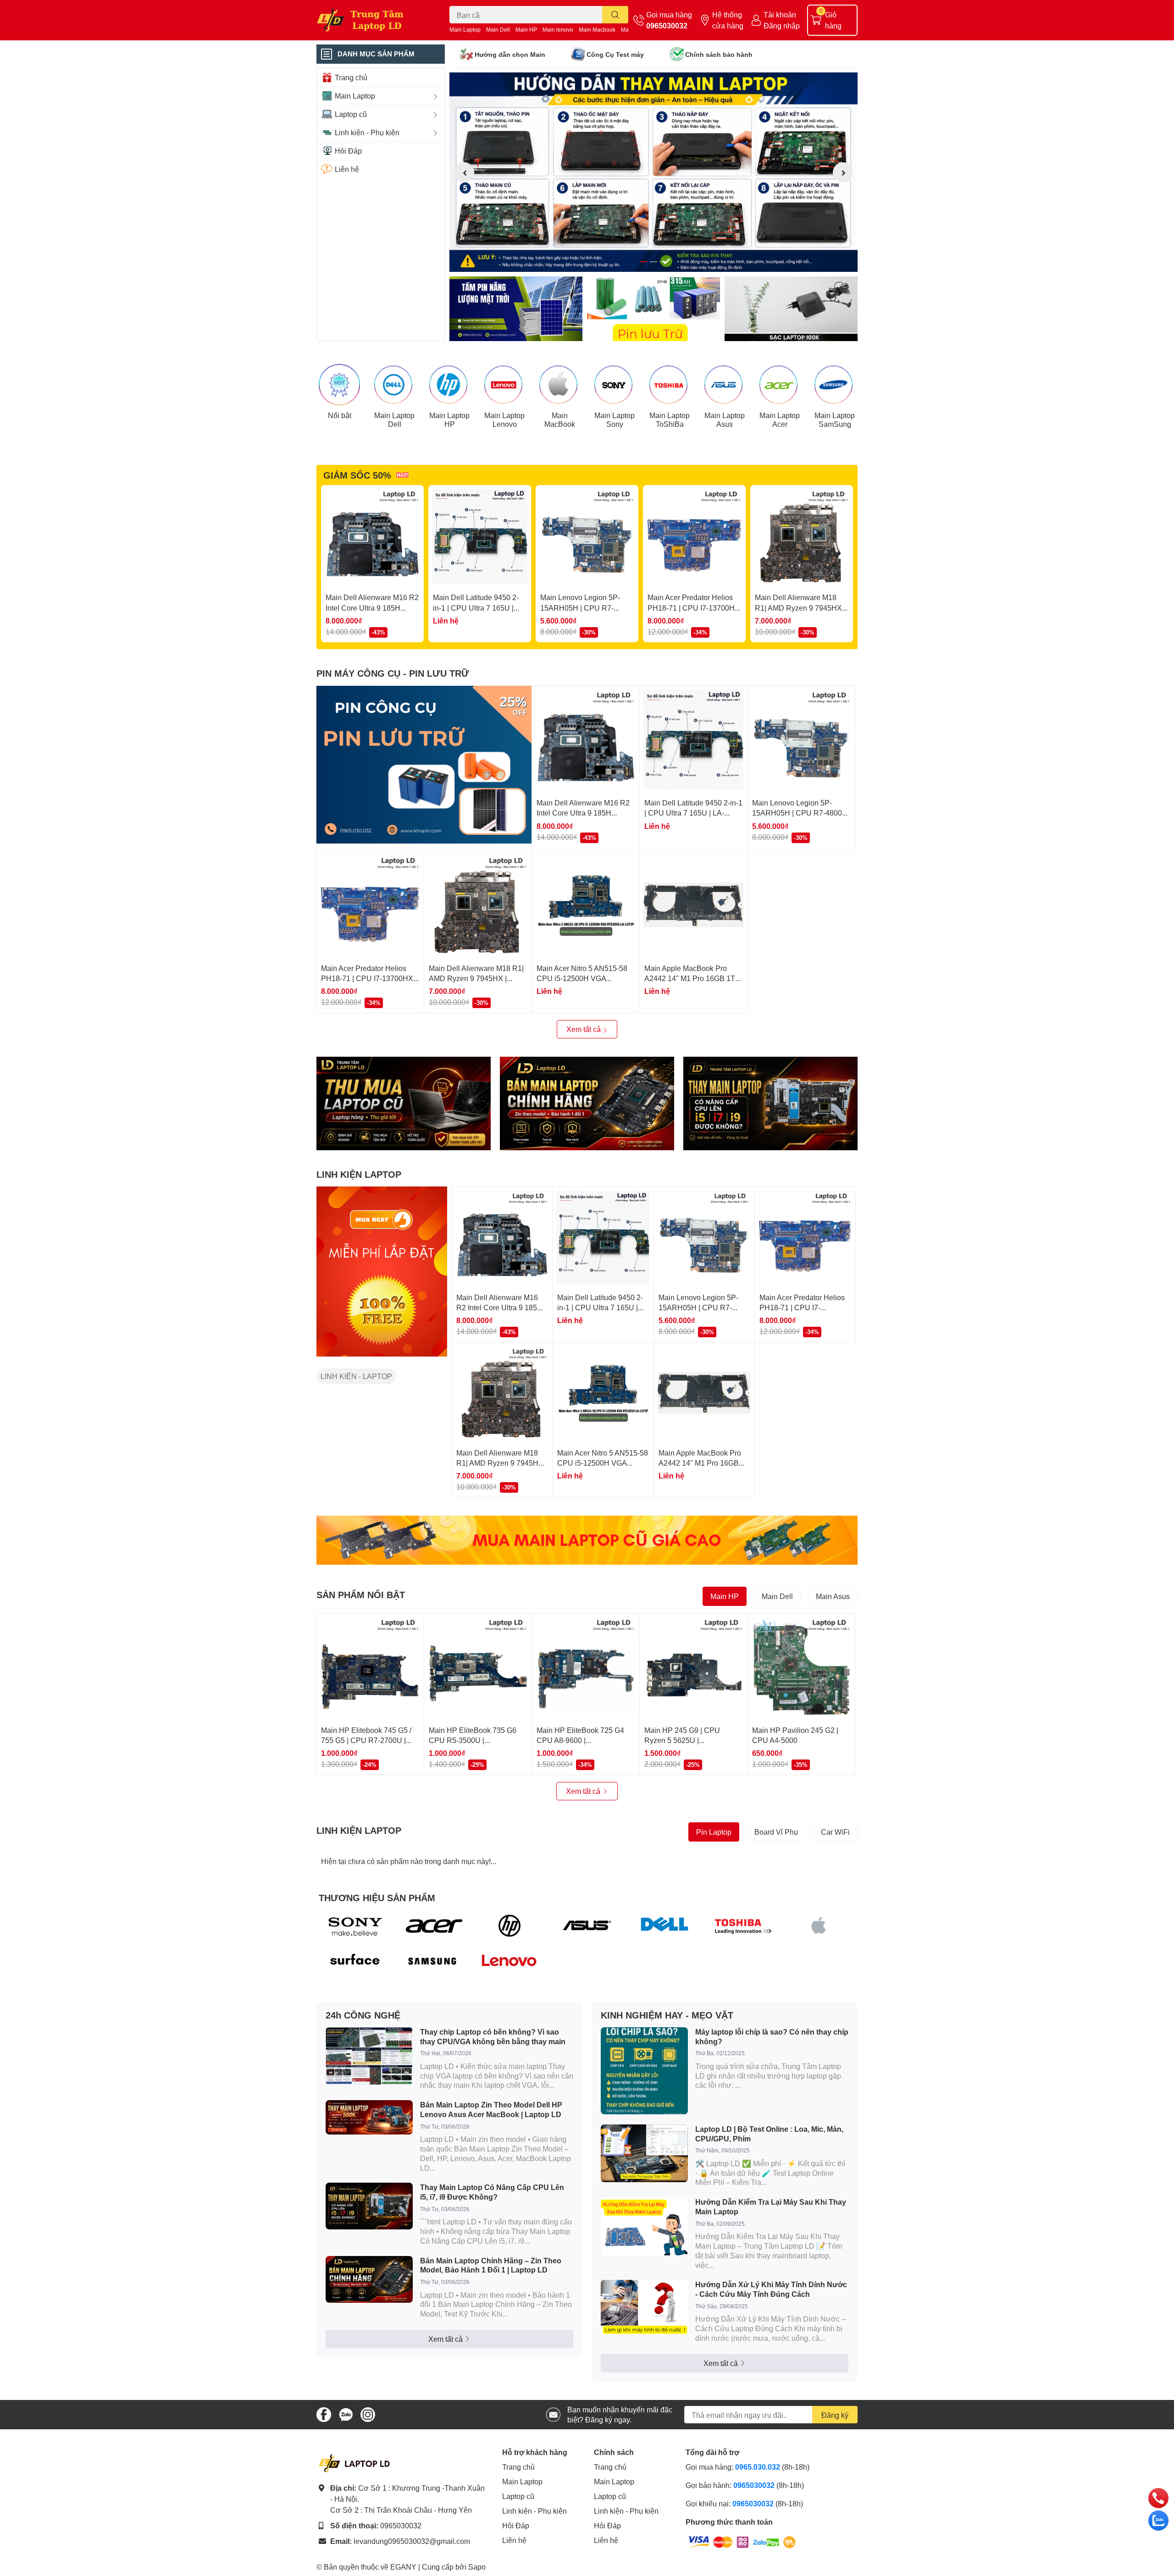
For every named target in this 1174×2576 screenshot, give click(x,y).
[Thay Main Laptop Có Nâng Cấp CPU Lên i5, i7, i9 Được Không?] (369, 2206)
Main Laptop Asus (725, 419)
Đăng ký (835, 2415)
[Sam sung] (433, 1961)
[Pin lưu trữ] (653, 309)
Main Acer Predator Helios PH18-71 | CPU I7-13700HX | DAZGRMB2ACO (694, 607)
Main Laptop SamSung (835, 419)
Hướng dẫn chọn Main (510, 54)
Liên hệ (514, 2540)
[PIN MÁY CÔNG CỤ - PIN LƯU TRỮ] (424, 765)
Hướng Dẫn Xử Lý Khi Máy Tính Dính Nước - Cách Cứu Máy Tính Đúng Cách (771, 2289)
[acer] (433, 1925)
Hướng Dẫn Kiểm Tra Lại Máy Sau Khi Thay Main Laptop (771, 2206)
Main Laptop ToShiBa (670, 419)
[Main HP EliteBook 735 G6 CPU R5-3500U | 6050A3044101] (478, 1667)
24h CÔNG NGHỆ (363, 2015)
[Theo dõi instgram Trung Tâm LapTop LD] (368, 2413)
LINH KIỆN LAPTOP (359, 1174)
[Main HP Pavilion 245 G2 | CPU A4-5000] (801, 1667)
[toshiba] (742, 1925)
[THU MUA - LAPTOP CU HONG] (404, 1103)
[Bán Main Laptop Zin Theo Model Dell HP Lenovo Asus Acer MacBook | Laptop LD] (369, 2117)
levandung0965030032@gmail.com (412, 2541)
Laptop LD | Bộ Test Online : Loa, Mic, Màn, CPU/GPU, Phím (769, 2134)
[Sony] (355, 1925)
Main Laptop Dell (394, 419)
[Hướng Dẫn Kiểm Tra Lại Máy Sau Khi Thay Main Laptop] (644, 2226)
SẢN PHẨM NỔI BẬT (361, 1594)
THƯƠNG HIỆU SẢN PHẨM (377, 1898)
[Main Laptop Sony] (615, 385)
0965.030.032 (758, 2467)
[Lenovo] (510, 1961)
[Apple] (819, 1925)
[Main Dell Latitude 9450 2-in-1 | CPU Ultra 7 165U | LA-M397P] (480, 536)
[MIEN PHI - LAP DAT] (382, 1271)
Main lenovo (558, 30)
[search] (615, 15)
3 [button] (664, 262)
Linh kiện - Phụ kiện (534, 2511)
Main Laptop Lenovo (504, 419)
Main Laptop (465, 30)
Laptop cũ (518, 2496)
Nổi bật (340, 415)
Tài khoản (780, 14)
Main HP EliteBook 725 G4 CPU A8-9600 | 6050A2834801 (580, 1740)
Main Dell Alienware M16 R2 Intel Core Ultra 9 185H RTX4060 (372, 607)
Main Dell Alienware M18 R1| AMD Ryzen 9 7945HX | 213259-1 (800, 607)
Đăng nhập (782, 25)
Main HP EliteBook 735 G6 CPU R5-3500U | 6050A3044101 (473, 1740)
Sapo (477, 2567)
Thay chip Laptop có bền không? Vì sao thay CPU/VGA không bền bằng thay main (493, 2036)
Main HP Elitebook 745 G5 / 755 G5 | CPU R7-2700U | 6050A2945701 (366, 1740)
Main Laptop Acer (780, 419)
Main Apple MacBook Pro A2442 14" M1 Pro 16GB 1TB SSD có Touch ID (692, 978)
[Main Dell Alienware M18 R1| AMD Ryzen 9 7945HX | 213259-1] (802, 536)
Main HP (526, 30)
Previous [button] (464, 172)
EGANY (403, 2567)
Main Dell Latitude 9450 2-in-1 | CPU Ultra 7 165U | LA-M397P (476, 607)
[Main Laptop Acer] (780, 385)
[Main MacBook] (559, 385)
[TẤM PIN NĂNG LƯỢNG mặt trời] (516, 309)
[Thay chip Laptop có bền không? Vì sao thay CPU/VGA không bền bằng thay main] (369, 2056)
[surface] (355, 1961)
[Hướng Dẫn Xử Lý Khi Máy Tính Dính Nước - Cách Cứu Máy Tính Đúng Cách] (644, 2307)
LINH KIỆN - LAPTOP (356, 1376)
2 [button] (653, 262)
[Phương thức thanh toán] (742, 2541)
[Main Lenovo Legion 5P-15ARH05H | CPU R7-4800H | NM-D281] (587, 536)
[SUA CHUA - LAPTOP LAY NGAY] (587, 1103)
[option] (653, 172)
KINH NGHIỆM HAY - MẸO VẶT (667, 2015)
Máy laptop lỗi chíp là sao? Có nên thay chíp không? (772, 2036)
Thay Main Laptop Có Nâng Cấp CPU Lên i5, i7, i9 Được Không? (492, 2192)
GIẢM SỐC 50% (357, 475)
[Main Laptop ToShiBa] (670, 385)
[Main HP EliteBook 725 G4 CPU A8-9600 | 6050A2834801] (586, 1667)
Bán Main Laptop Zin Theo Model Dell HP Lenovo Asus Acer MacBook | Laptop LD (491, 2109)
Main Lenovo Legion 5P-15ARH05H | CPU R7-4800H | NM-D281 (580, 607)
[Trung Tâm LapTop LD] (373, 20)
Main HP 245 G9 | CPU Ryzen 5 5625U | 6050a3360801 (682, 1740)
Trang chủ (518, 2467)
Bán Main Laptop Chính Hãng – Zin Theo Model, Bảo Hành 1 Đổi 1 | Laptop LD (491, 2265)
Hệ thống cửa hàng (728, 20)
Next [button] (843, 172)
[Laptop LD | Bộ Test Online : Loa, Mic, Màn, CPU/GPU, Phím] (644, 2154)
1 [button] (643, 262)
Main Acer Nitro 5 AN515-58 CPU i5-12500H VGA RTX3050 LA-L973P (582, 978)
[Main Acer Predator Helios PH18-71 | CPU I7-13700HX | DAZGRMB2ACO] (694, 536)
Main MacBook (560, 419)
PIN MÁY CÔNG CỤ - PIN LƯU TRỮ (393, 673)
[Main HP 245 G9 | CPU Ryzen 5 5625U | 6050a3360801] (693, 1667)
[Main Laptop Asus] (725, 385)
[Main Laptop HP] (449, 385)
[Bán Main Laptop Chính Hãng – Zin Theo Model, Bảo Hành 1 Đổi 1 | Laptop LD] (369, 2279)
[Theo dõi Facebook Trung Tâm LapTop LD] (324, 2413)
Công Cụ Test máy (615, 54)
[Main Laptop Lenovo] (504, 385)
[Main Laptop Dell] (394, 385)
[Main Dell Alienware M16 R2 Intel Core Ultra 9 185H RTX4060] (372, 536)
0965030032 (667, 25)
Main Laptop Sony (615, 419)
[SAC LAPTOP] (791, 309)
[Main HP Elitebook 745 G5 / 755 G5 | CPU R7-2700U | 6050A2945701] (370, 1667)
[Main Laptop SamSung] (835, 385)
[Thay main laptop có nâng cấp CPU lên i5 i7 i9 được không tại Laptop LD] (770, 1103)
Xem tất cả (584, 1029)
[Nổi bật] (339, 385)
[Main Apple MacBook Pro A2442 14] (693, 905)
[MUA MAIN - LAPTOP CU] (587, 1540)
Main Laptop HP (449, 419)
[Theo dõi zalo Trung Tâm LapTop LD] (346, 2413)
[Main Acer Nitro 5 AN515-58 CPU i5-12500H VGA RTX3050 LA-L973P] (586, 905)
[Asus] (587, 1925)
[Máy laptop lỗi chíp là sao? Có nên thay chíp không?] (644, 2071)
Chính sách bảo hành (719, 54)
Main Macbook (597, 30)
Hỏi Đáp (516, 2525)
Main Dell (498, 30)
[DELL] (664, 1925)
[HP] (510, 1925)
